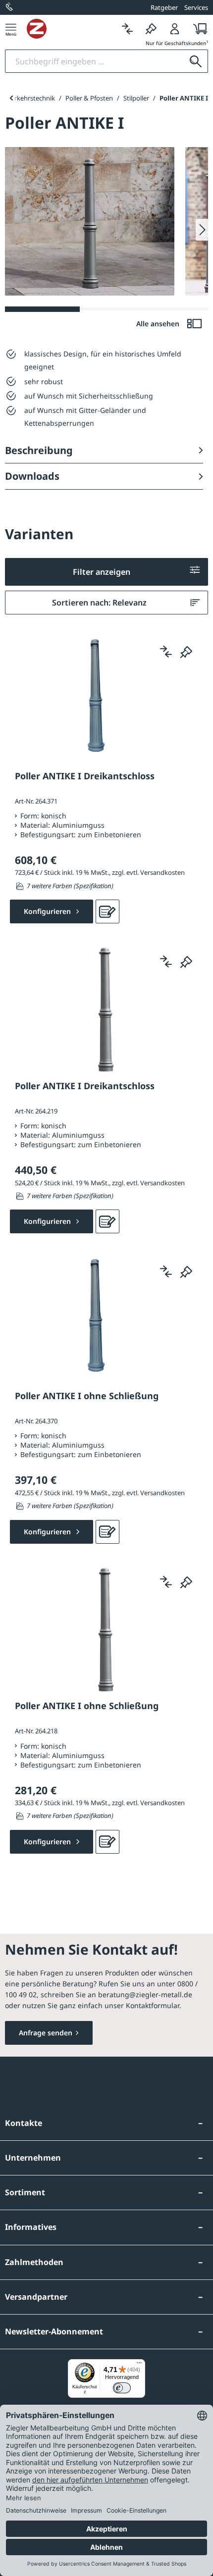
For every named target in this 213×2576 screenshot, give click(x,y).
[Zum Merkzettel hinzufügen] (186, 652)
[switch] (122, 2388)
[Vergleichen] (127, 28)
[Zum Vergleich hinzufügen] (166, 652)
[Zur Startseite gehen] (71, 29)
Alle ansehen (159, 324)
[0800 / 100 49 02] (10, 7)
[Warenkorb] (197, 28)
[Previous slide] (11, 98)
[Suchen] (196, 61)
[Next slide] (202, 230)
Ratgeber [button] (164, 7)
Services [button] (196, 7)
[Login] (175, 28)
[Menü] (11, 28)
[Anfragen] (107, 911)
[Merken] (151, 28)
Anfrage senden (46, 2033)
